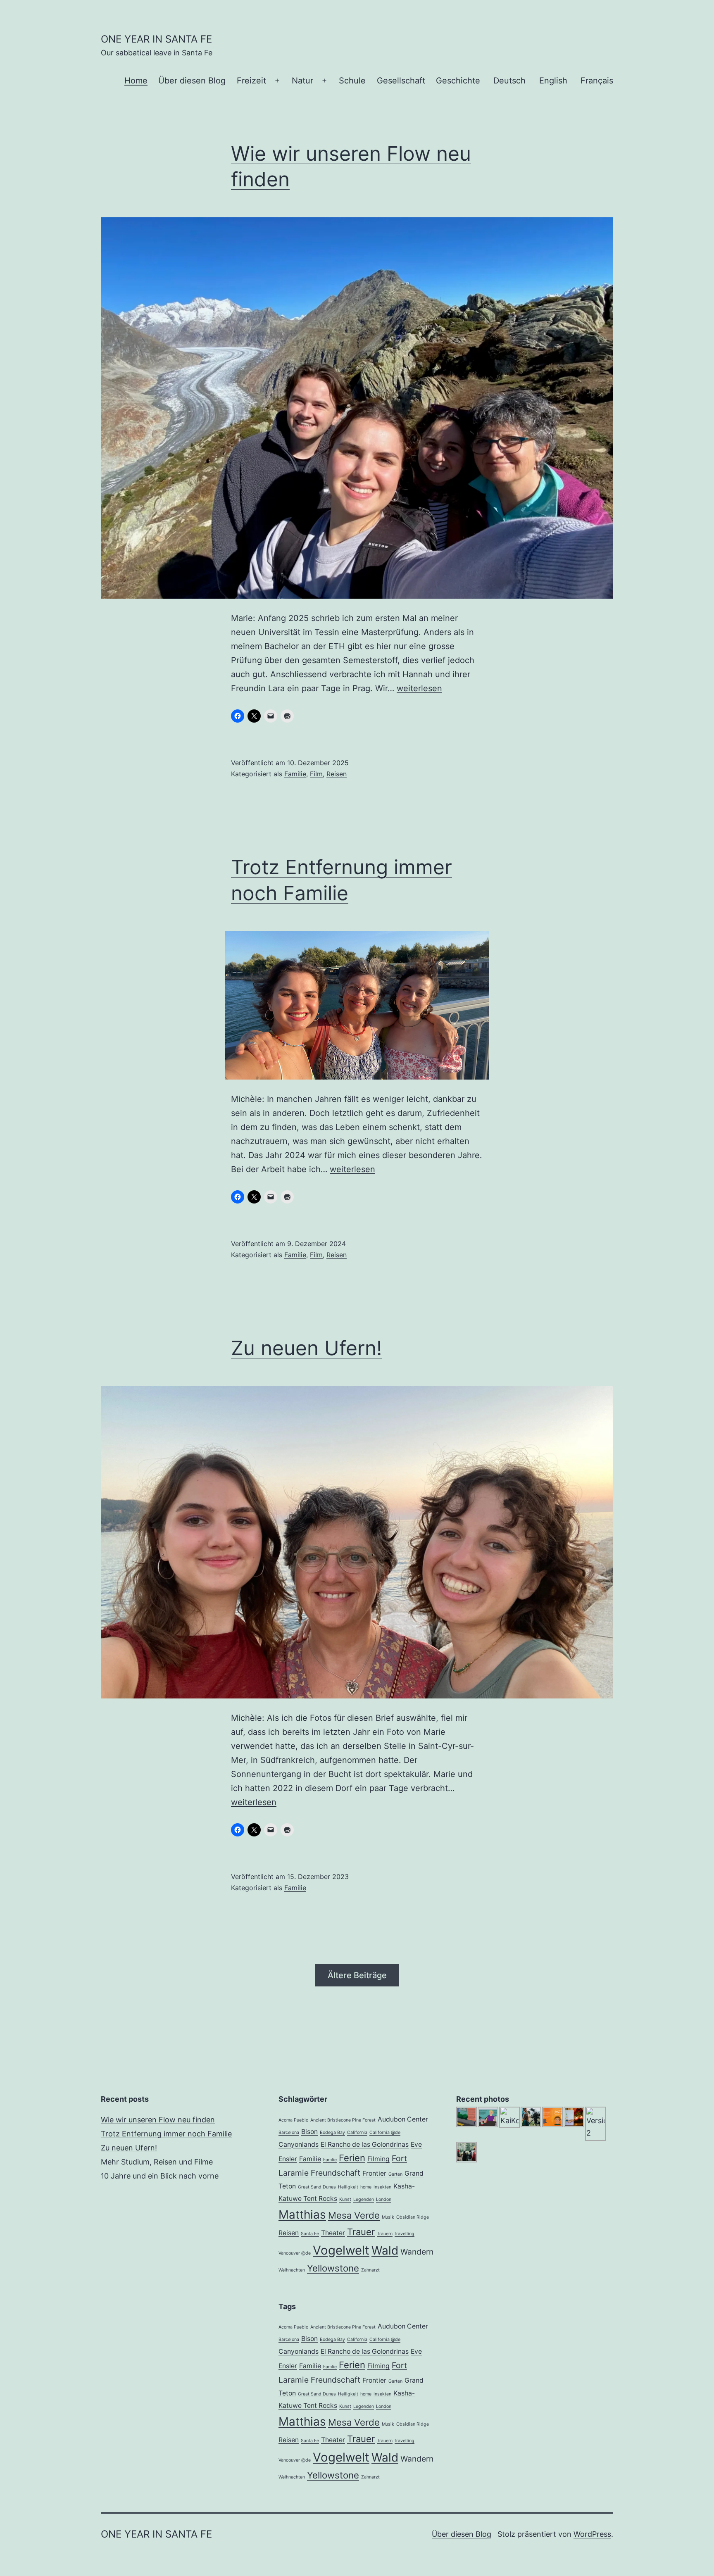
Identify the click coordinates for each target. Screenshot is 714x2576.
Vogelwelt (341, 2250)
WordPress (592, 2534)
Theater (333, 2233)
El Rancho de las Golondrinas (365, 2144)
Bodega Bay (332, 2132)
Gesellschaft (401, 81)
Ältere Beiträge (357, 1975)
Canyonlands (299, 2144)
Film (316, 774)
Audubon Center (403, 2119)
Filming (378, 2159)
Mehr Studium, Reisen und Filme (157, 2162)
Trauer (361, 2232)
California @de (385, 2132)
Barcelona (289, 2132)
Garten (395, 2174)
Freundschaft (336, 2173)
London (384, 2199)
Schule (352, 81)
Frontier (374, 2173)
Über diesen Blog (192, 81)
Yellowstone (333, 2268)
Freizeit (251, 81)
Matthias (302, 2214)
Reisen (337, 774)
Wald (385, 2250)
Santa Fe (310, 2234)
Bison (309, 2132)
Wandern (417, 2252)
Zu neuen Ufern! (306, 1348)
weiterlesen (419, 688)
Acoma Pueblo (293, 2120)
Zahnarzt (370, 2270)
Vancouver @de (295, 2253)
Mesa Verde (354, 2215)
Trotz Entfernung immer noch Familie (166, 2134)
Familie (295, 774)
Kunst (345, 2199)
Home (136, 81)
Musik (388, 2217)
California (357, 2132)
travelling (405, 2234)
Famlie (330, 2160)
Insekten (382, 2187)
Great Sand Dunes (317, 2187)
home (366, 2187)
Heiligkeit (348, 2187)
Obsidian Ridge (413, 2217)
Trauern (385, 2234)
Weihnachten (292, 2270)
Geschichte (458, 81)
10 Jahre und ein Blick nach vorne (160, 2176)
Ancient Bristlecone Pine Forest (343, 2120)
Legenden (364, 2199)
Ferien (352, 2158)
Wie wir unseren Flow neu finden (158, 2120)
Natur (302, 81)
